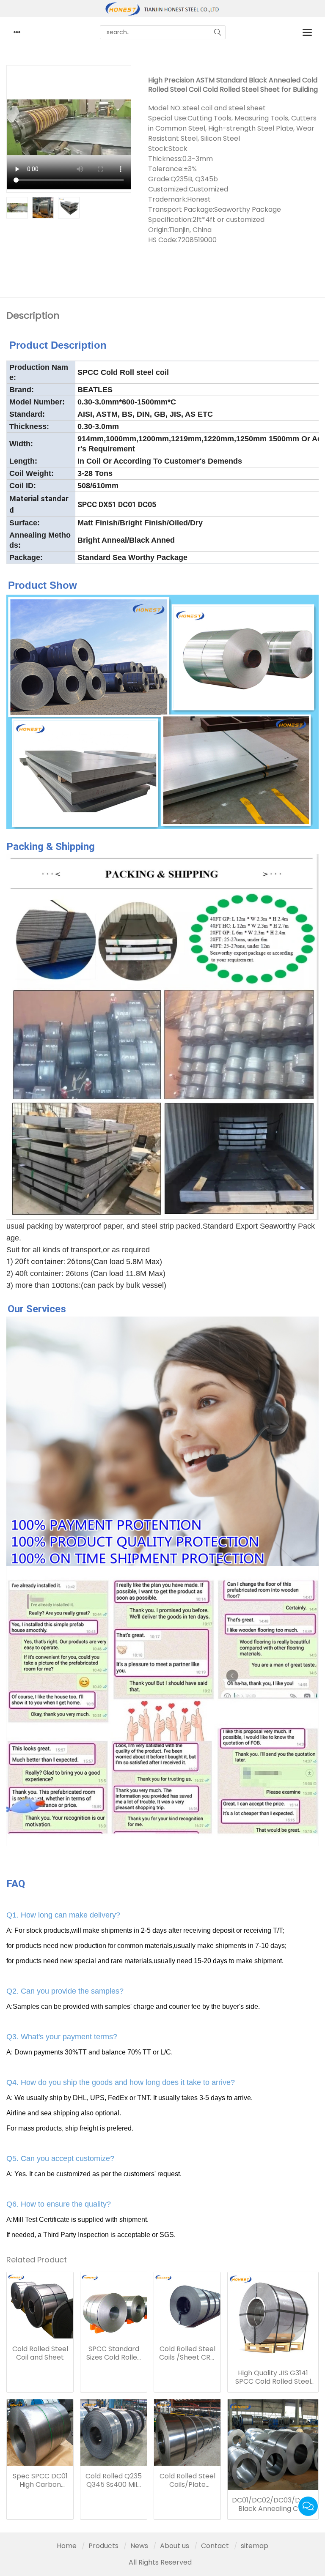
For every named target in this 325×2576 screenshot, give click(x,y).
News (139, 2546)
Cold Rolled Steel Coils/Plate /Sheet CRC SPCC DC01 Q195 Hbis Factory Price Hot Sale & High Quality (187, 2480)
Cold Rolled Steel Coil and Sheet (40, 2353)
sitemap (255, 2546)
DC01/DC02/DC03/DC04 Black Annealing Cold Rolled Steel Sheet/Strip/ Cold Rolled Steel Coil (273, 2505)
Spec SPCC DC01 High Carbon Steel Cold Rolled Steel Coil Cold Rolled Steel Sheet (40, 2480)
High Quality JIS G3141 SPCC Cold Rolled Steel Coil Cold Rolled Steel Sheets (273, 2377)
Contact (215, 2546)
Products (103, 2546)
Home (67, 2546)
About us (175, 2546)
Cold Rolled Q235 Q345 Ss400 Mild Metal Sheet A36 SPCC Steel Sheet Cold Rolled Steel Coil (114, 2480)
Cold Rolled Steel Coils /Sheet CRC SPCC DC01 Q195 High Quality (187, 2353)
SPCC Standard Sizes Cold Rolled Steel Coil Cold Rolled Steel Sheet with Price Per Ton (114, 2353)
